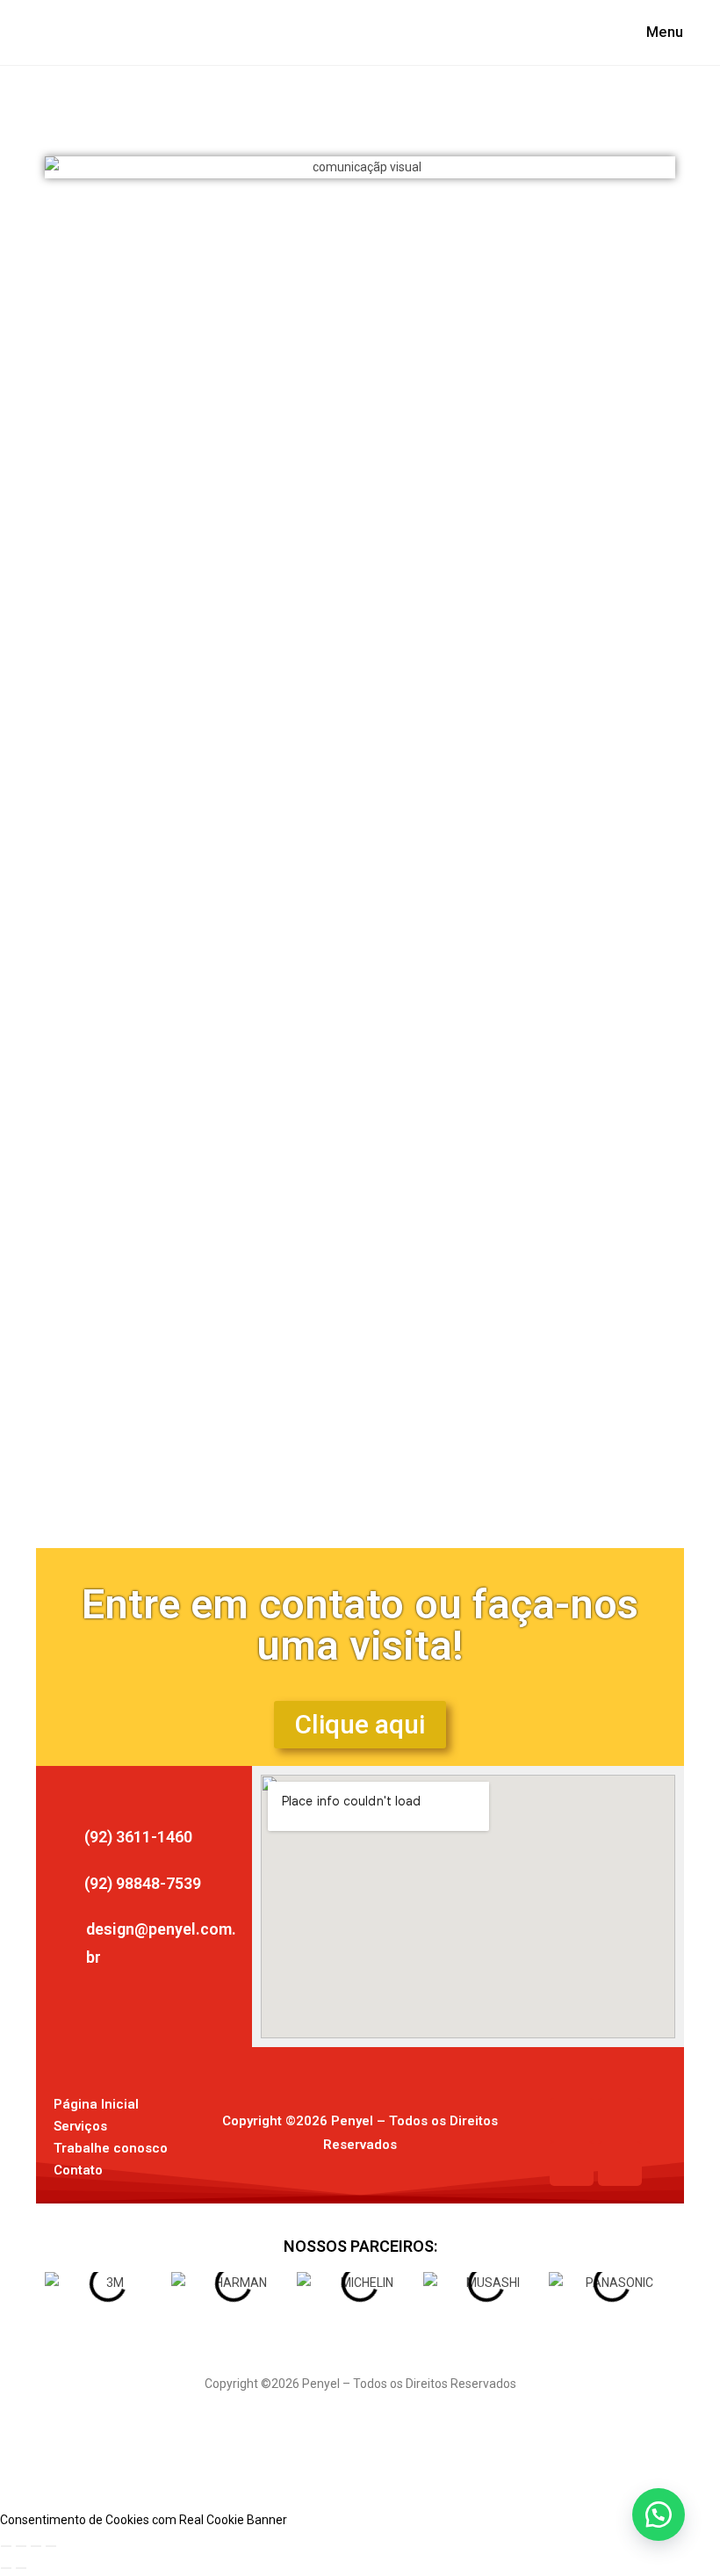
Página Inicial (96, 2104)
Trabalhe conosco (111, 2148)
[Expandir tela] (21, 2546)
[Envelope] (572, 2164)
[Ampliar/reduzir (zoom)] (6, 2546)
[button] (68, 168)
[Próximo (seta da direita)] (21, 2568)
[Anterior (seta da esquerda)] (6, 2568)
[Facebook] (572, 2120)
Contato (78, 2170)
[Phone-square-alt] (620, 2164)
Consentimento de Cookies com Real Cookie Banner (144, 2520)
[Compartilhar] (36, 2546)
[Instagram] (620, 2120)
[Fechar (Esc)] (51, 2546)
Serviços (80, 2126)
